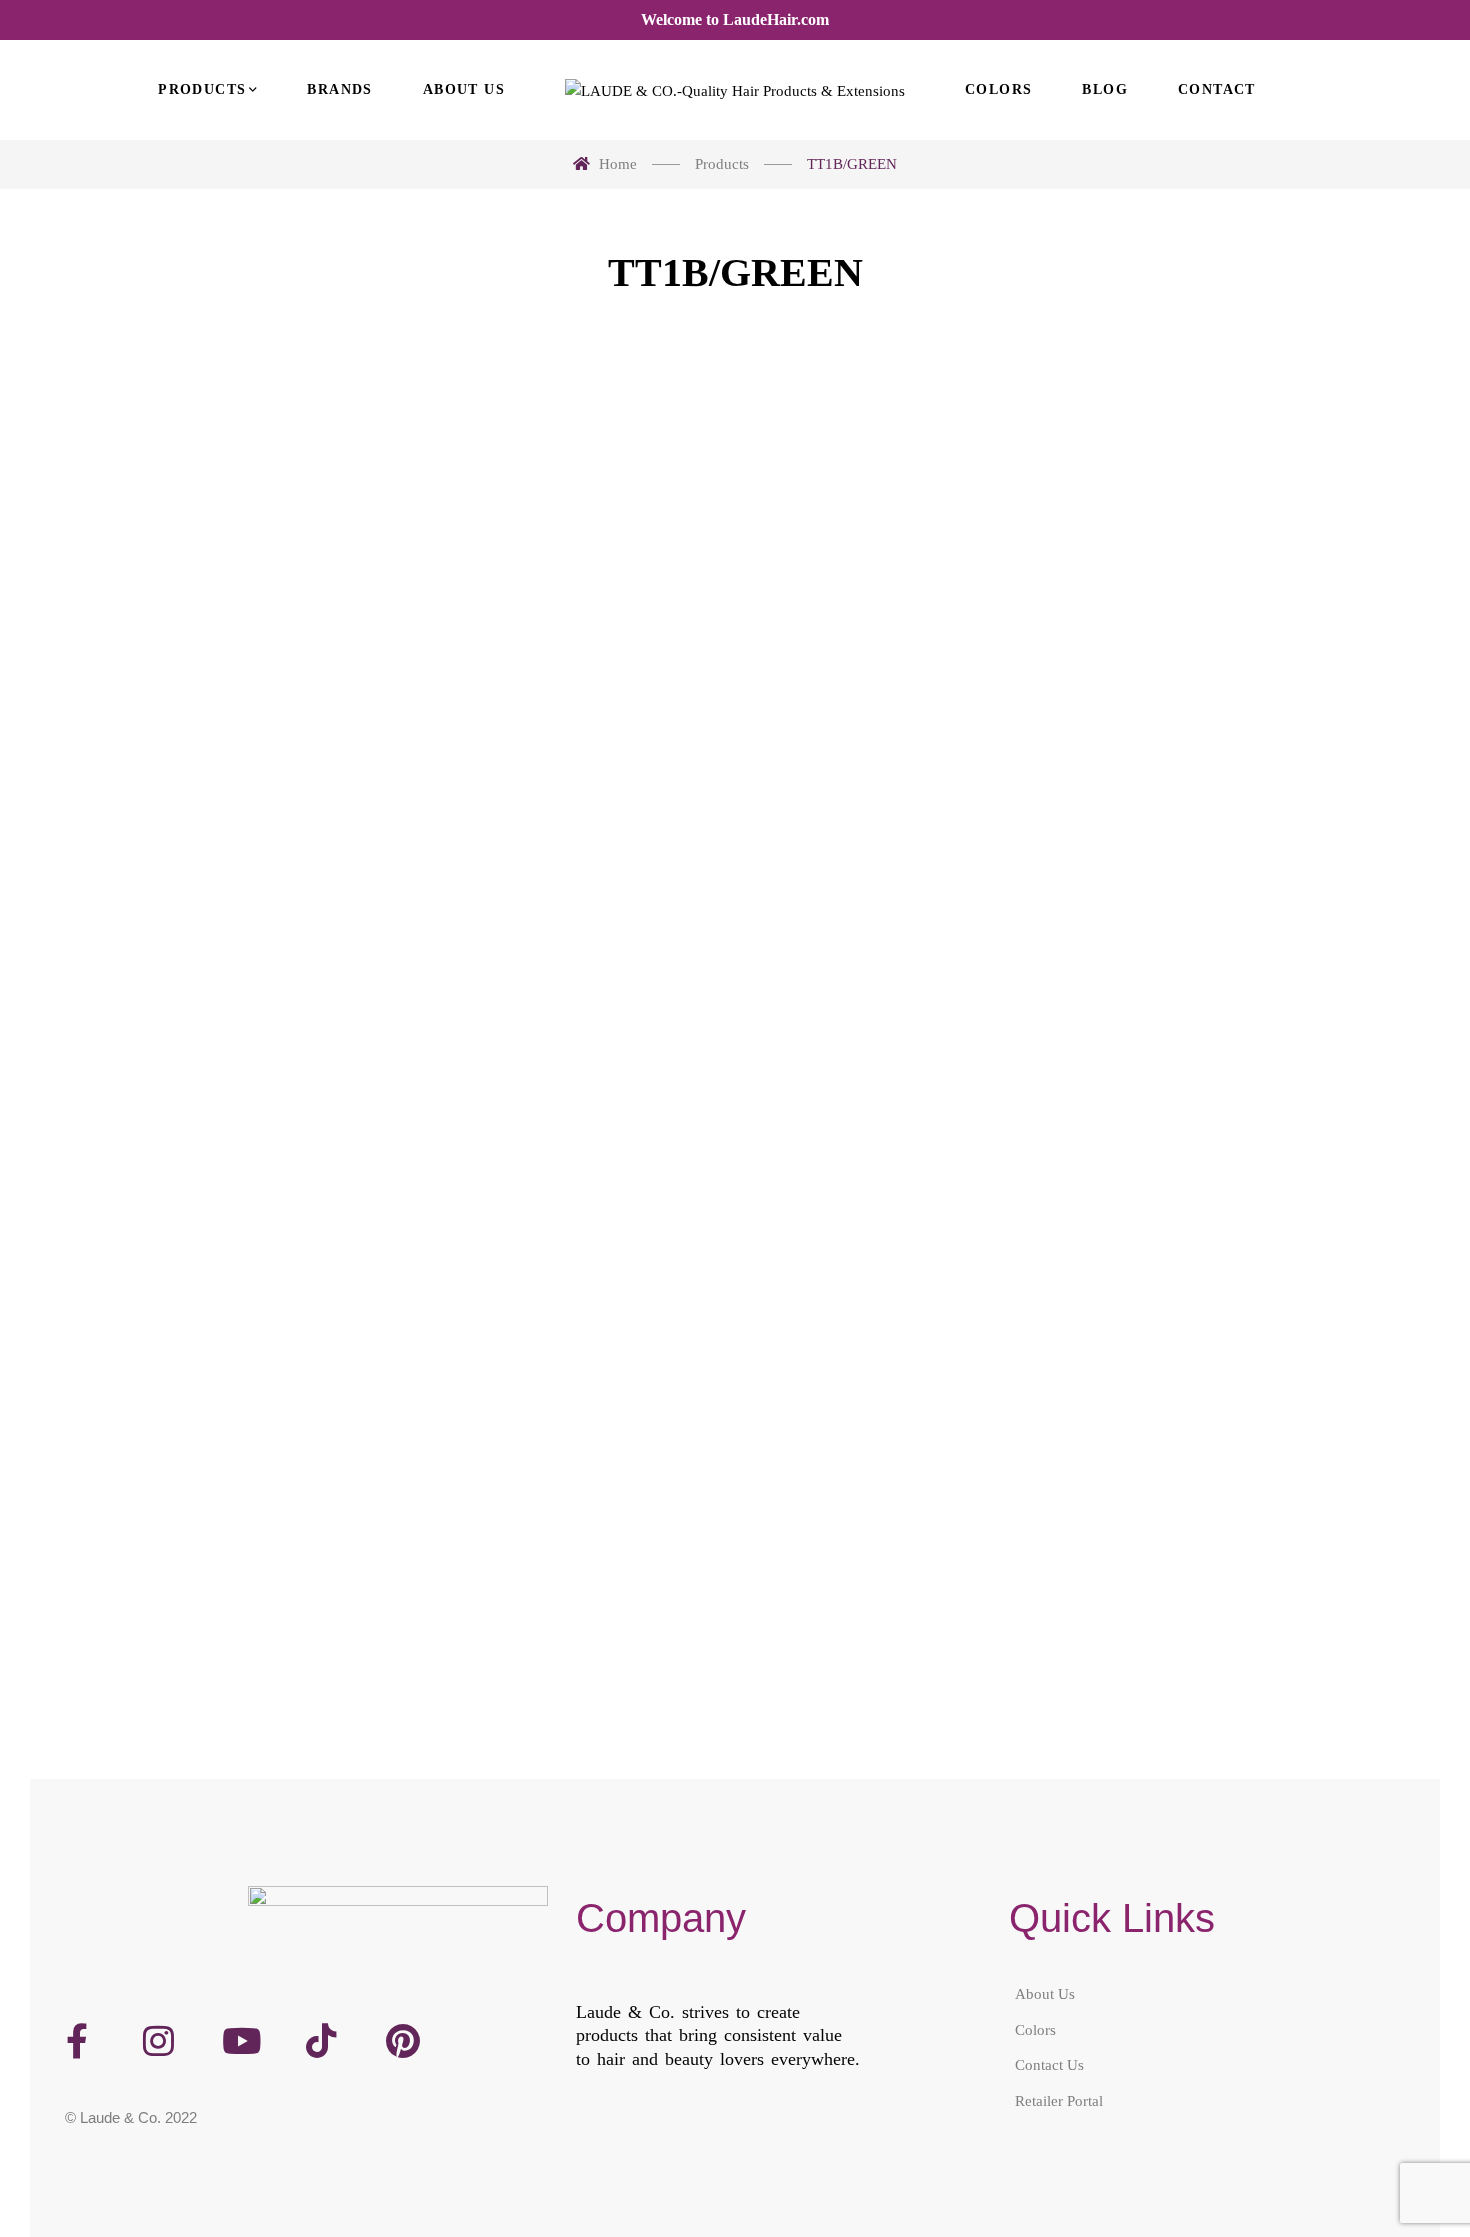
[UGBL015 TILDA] (555, 1253)
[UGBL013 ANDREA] (1275, 592)
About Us (1045, 1994)
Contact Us (1049, 2065)
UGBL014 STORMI (195, 1521)
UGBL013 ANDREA (1275, 860)
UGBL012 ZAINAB (915, 860)
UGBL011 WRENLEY (555, 860)
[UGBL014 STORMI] (195, 1253)
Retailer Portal (1059, 2101)
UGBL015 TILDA (555, 1521)
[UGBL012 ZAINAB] (915, 592)
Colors (1035, 2030)
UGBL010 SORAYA (195, 860)
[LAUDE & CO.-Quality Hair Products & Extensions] (735, 90)
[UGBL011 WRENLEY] (555, 592)
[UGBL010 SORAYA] (195, 592)
